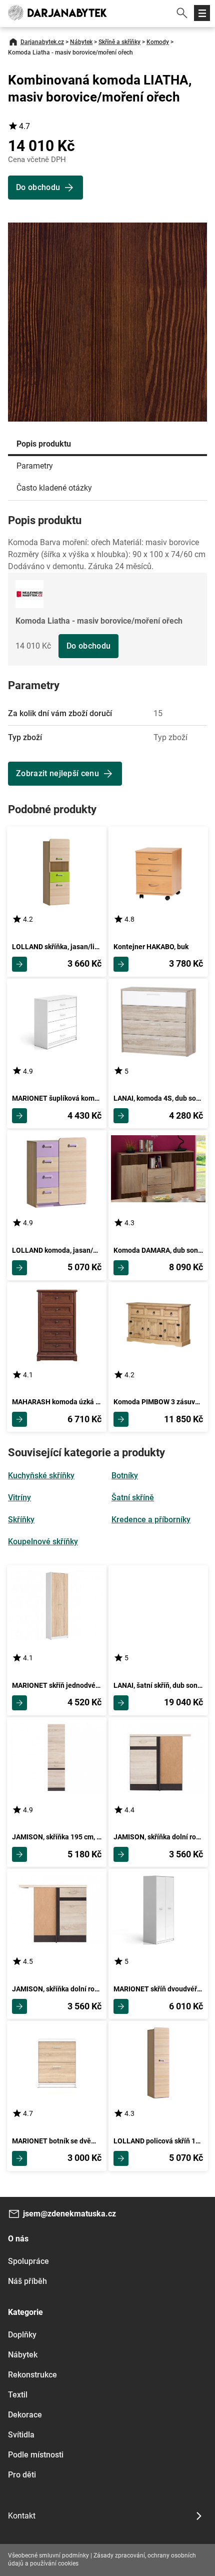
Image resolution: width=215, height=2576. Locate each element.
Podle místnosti (36, 2455)
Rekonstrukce (32, 2375)
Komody (158, 42)
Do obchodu (88, 646)
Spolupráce (28, 2261)
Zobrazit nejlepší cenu (57, 773)
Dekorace (25, 2415)
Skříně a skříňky (119, 42)
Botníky (125, 1476)
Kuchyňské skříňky (41, 1476)
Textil (18, 2395)
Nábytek (81, 42)
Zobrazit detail (19, 964)
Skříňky (21, 1520)
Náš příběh (27, 2281)
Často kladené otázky (54, 488)
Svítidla (21, 2435)
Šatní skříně (133, 1498)
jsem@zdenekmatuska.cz (69, 2214)
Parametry (35, 466)
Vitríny (19, 1498)
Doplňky (22, 2335)
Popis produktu (44, 444)
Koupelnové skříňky (43, 1542)
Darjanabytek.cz (42, 42)
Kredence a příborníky (151, 1520)
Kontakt (22, 2516)
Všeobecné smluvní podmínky (48, 2555)
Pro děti (22, 2475)
